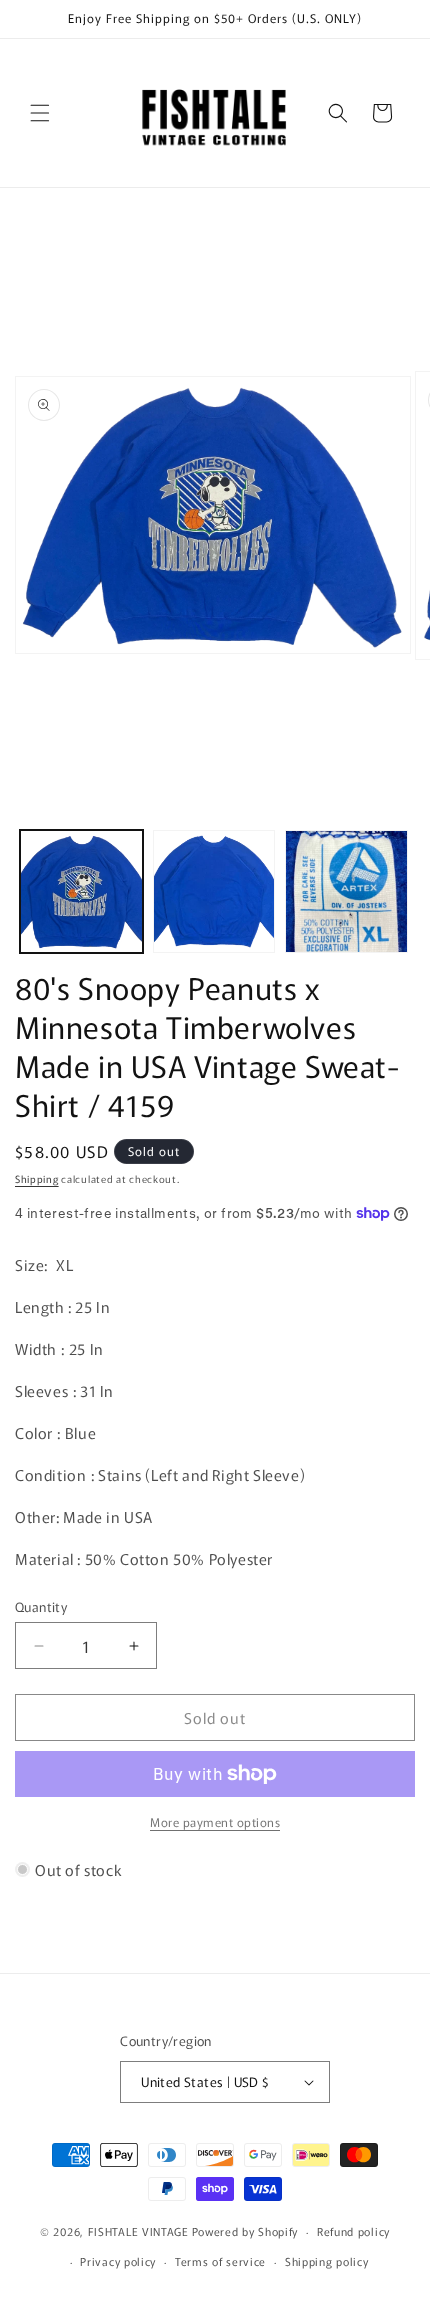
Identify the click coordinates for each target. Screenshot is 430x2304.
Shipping (37, 1178)
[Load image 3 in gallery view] (346, 891)
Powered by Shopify (245, 2231)
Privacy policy (118, 2261)
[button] (40, 113)
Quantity (41, 1606)
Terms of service (220, 2261)
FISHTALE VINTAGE (138, 2231)
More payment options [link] (215, 1821)
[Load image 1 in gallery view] (81, 891)
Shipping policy (327, 2261)
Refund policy (353, 2231)
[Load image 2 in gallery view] (214, 891)
